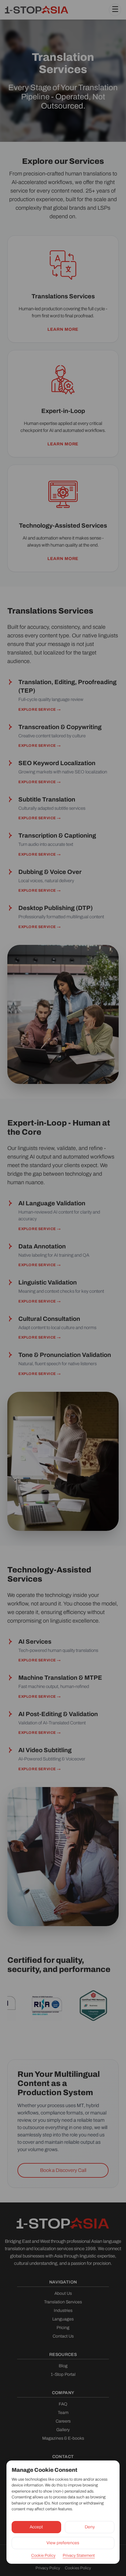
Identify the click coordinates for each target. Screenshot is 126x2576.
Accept (36, 2527)
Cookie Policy (43, 2556)
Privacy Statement (79, 2556)
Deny (90, 2527)
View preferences (63, 2543)
